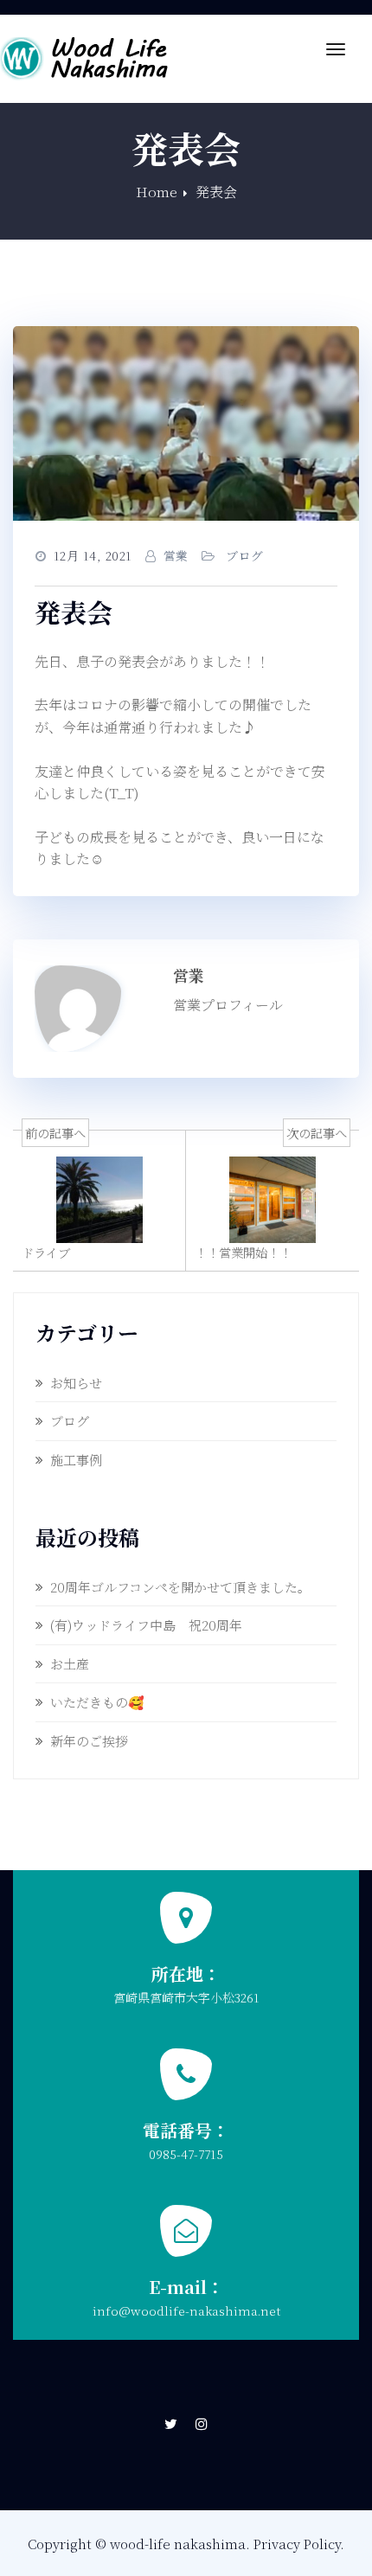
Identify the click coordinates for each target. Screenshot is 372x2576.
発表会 (216, 192)
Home (157, 192)
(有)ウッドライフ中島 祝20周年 (146, 1625)
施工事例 (76, 1460)
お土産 (70, 1664)
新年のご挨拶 (89, 1741)
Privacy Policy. (299, 2544)
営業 (176, 555)
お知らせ (76, 1383)
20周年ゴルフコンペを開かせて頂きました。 (180, 1587)
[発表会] (186, 423)
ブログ (245, 555)
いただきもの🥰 (97, 1702)
